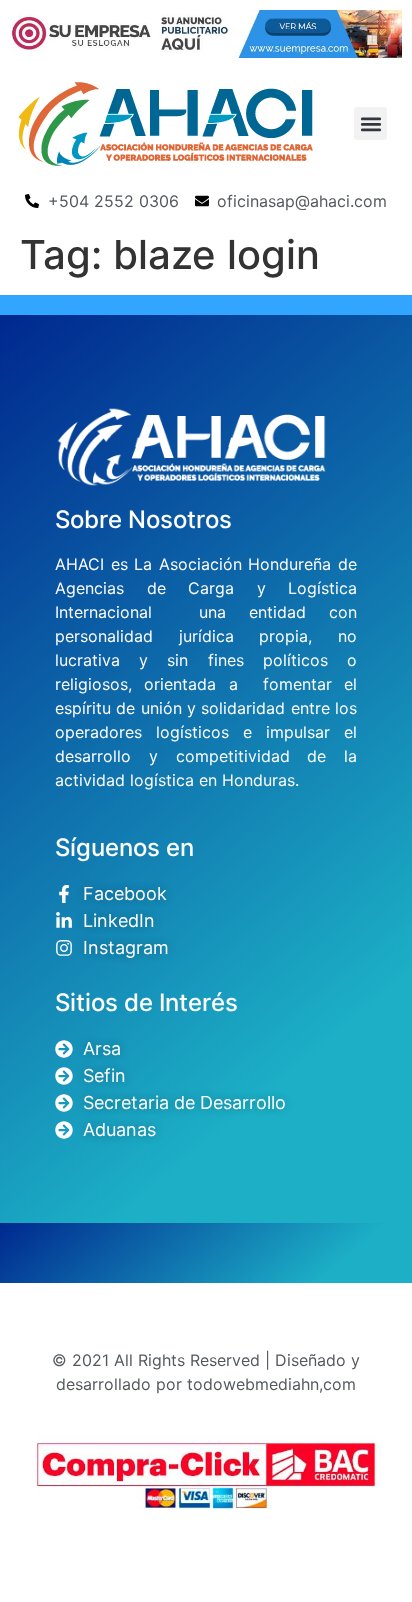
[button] (370, 123)
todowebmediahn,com (271, 1384)
